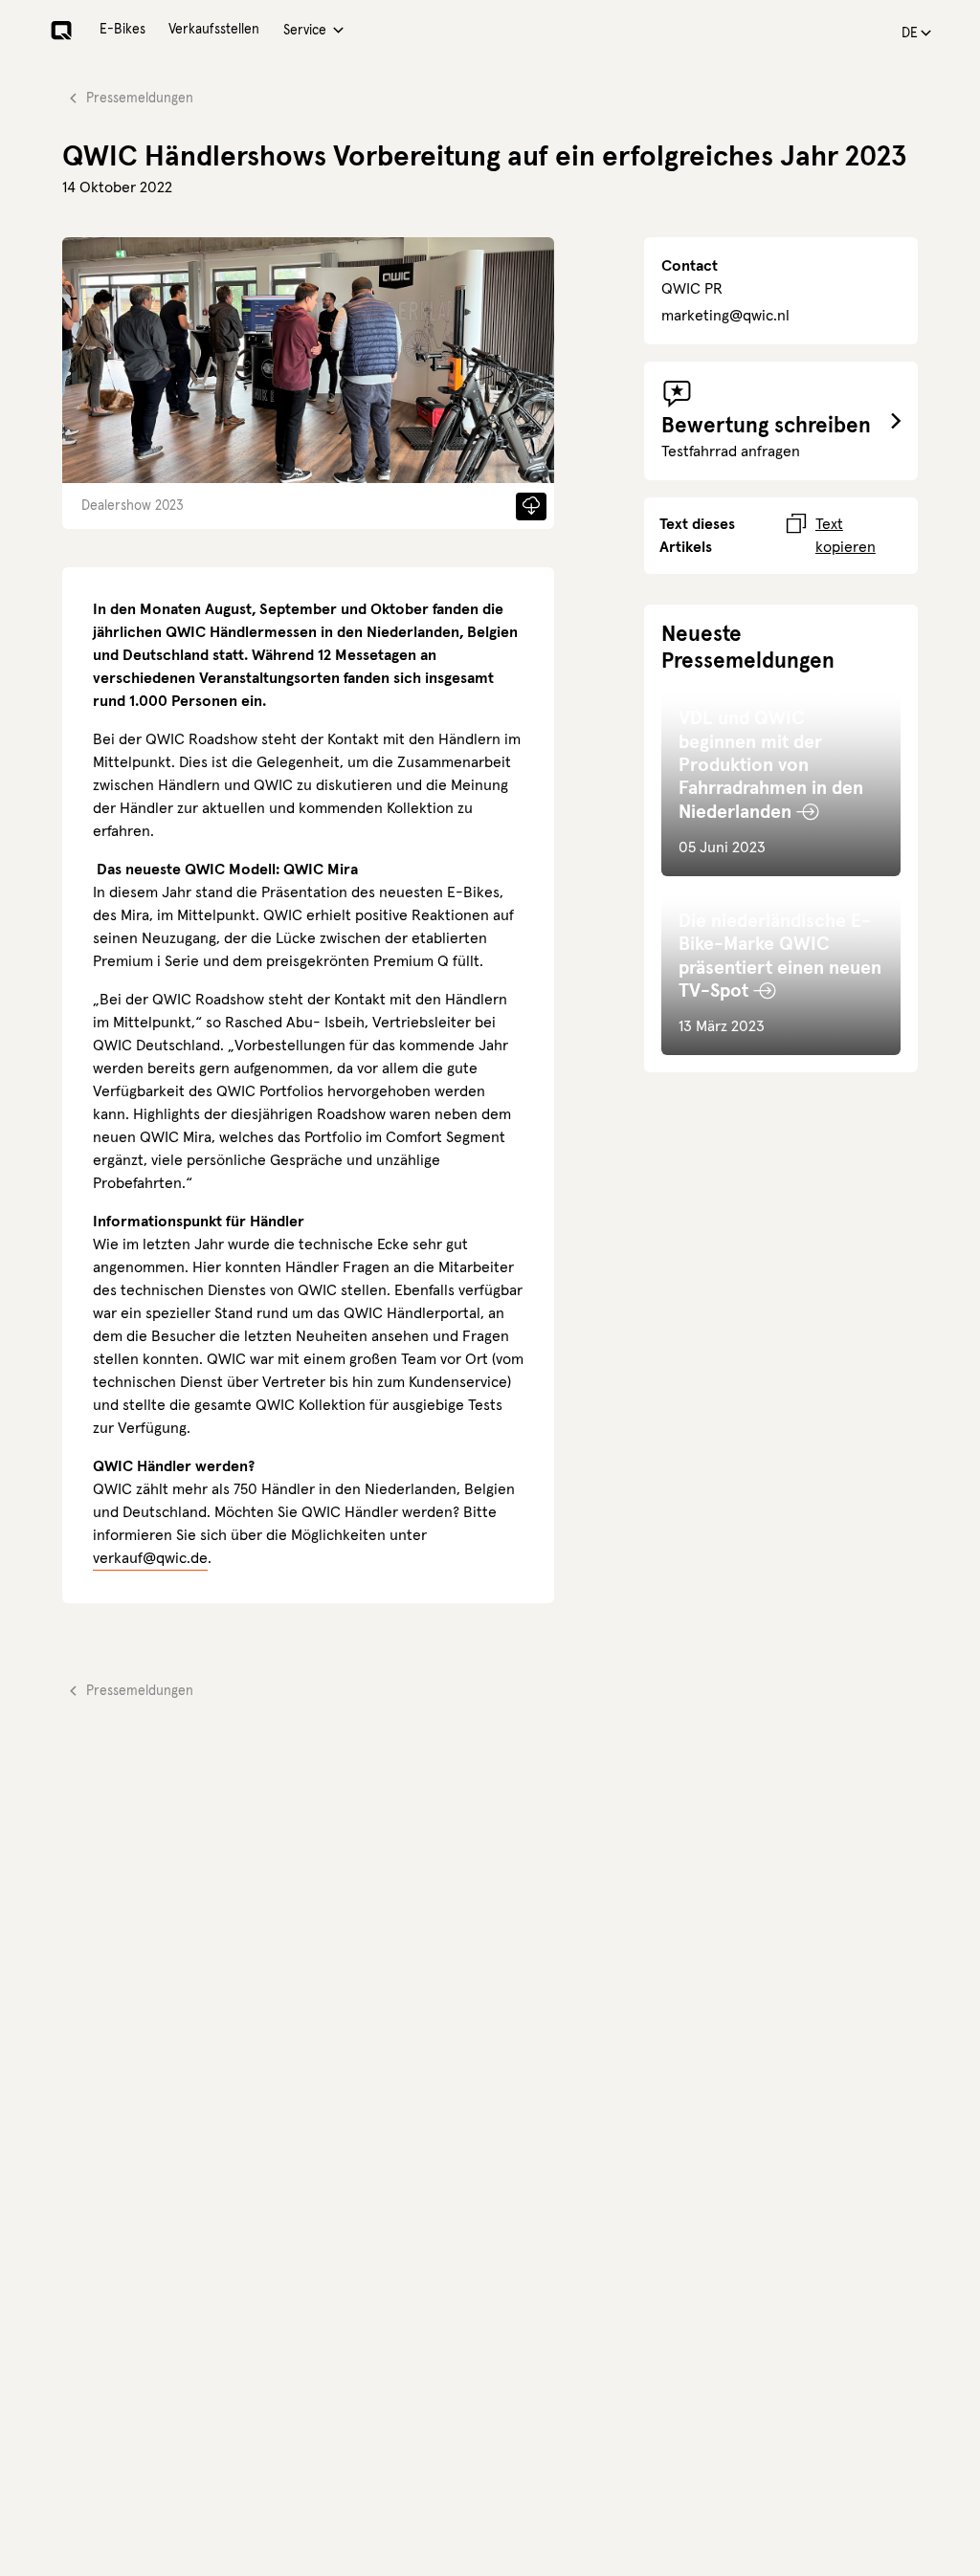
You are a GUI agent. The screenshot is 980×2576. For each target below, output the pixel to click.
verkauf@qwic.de (150, 1558)
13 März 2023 (780, 973)
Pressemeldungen (140, 99)
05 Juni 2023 (771, 782)
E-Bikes (122, 30)
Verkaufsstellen (214, 30)
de (910, 33)
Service (305, 31)
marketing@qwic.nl (725, 316)
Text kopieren (846, 536)
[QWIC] (61, 30)
